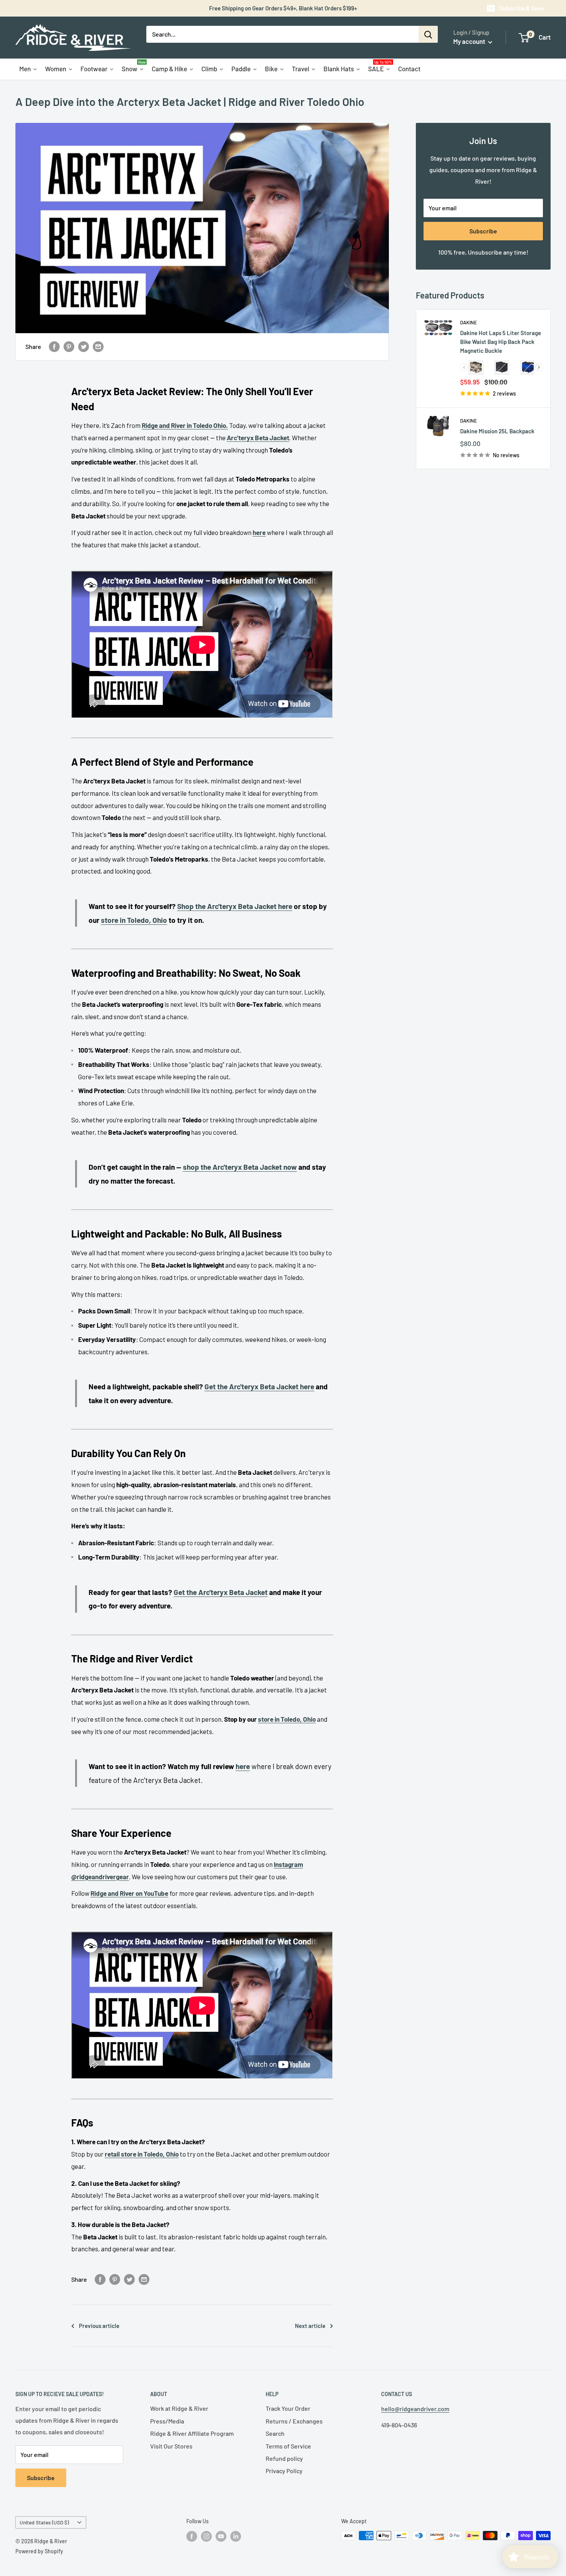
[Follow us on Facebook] (192, 2536)
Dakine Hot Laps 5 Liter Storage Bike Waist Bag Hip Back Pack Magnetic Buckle (501, 342)
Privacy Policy (284, 2471)
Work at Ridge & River (179, 2408)
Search (275, 2433)
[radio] (476, 367)
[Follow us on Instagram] (206, 2536)
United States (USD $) (44, 2522)
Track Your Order (288, 2408)
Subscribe (483, 231)
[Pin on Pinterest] (69, 347)
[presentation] (539, 367)
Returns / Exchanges (294, 2421)
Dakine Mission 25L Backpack (497, 431)
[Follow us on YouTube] (221, 2536)
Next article (310, 2326)
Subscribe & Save (522, 8)
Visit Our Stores (171, 2446)
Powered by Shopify (39, 2551)
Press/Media (167, 2421)
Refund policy (284, 2458)
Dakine (469, 322)
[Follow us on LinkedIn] (236, 2536)
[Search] (428, 34)
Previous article (99, 2326)
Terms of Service (288, 2446)
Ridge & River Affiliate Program (192, 2433)
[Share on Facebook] (54, 347)
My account (470, 41)
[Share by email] (98, 347)
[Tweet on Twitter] (84, 347)
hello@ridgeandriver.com (415, 2409)
